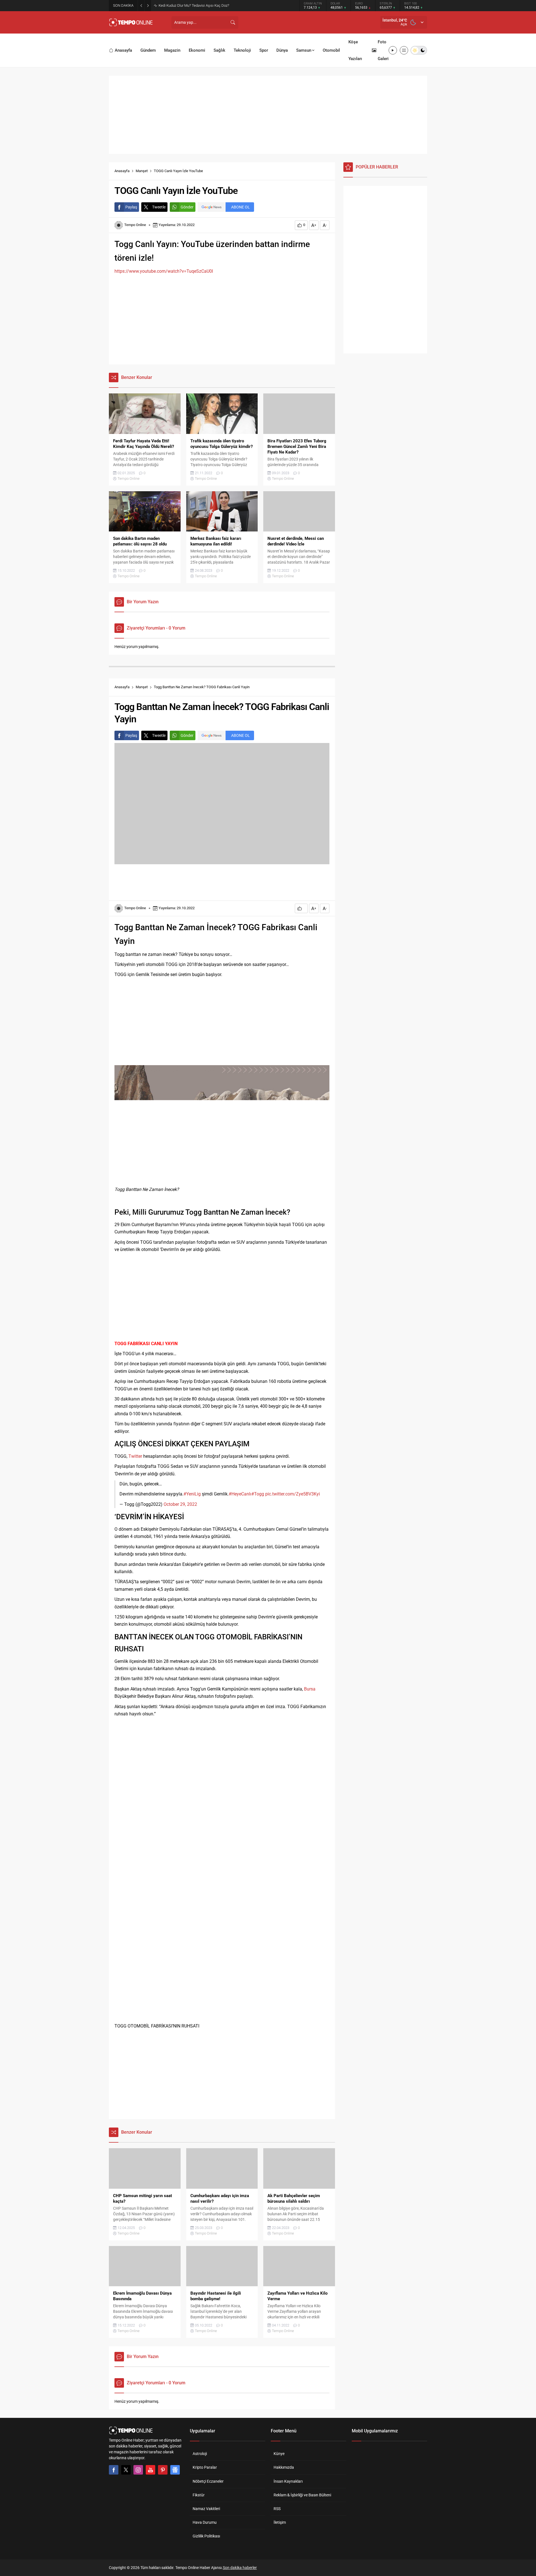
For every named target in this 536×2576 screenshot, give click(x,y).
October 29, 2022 (180, 1504)
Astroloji (200, 2454)
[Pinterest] (163, 2470)
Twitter (135, 1456)
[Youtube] (150, 2470)
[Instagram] (138, 2470)
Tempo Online (135, 225)
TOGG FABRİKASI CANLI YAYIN (146, 1344)
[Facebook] (114, 2470)
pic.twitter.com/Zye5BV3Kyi (293, 1494)
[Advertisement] (309, 22)
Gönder (187, 207)
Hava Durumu (205, 2522)
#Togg (258, 1494)
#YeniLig (192, 1494)
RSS (277, 2509)
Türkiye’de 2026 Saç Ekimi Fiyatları (185, 5)
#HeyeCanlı (240, 1494)
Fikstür (199, 2495)
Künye (279, 2454)
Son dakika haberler (240, 2568)
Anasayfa (122, 171)
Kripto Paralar (205, 2467)
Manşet (142, 171)
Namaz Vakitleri (206, 2509)
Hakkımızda (284, 2467)
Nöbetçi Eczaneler (208, 2481)
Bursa (310, 1689)
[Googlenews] (175, 2470)
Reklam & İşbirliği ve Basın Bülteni (302, 2495)
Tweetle (159, 207)
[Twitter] (126, 2470)
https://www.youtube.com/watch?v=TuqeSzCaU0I (164, 271)
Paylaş (131, 207)
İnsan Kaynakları (288, 2481)
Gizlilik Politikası (206, 2536)
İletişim (280, 2522)
